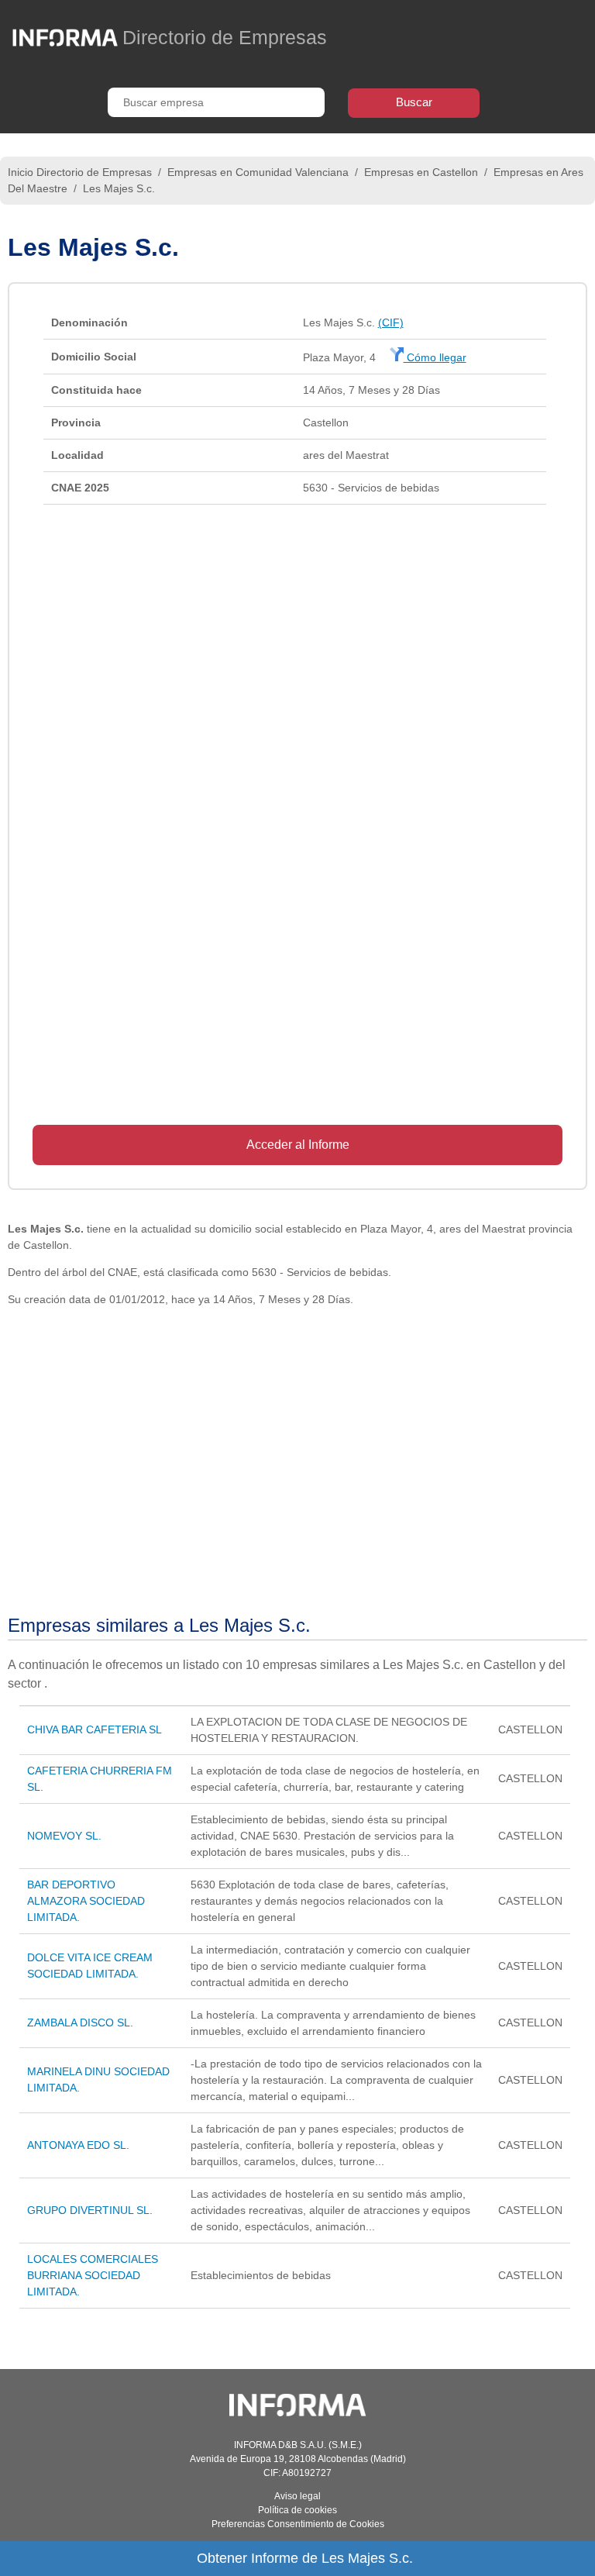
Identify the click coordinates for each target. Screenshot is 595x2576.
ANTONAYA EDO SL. (78, 2145)
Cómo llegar (435, 357)
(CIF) (391, 322)
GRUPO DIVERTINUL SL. (90, 2210)
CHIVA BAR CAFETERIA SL (95, 1729)
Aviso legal (297, 2496)
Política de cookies (297, 2510)
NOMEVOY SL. (64, 1836)
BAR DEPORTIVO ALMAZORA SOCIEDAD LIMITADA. (86, 1901)
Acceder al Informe (298, 1145)
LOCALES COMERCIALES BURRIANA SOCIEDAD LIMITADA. (93, 2275)
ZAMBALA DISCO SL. (80, 2023)
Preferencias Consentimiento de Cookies (298, 2524)
